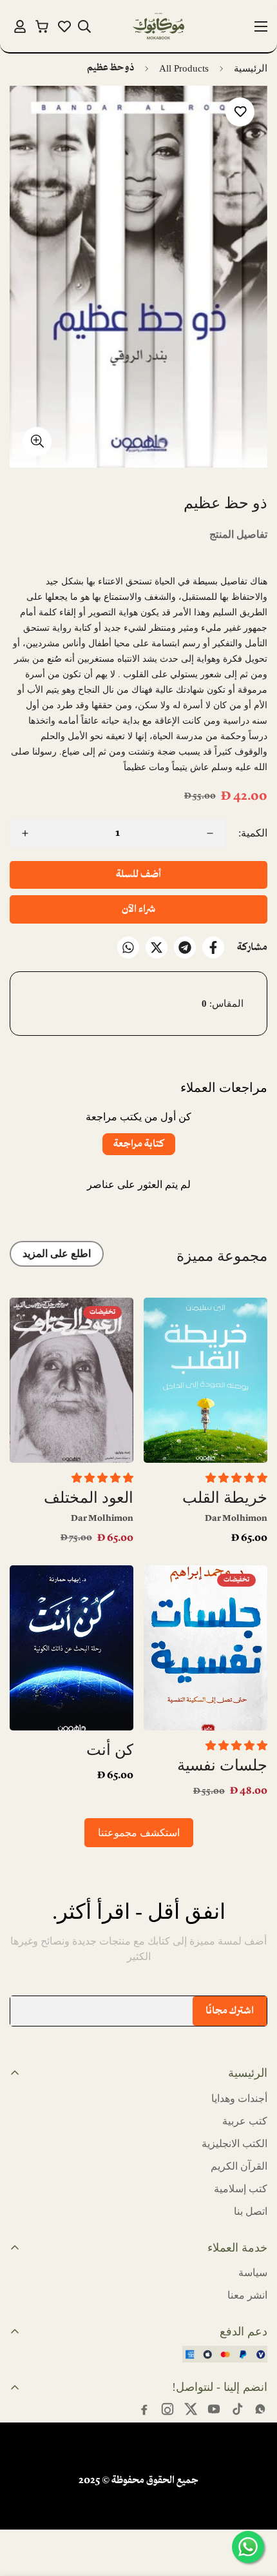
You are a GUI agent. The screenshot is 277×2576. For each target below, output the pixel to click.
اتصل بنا (251, 2211)
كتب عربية (245, 2121)
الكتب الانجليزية (234, 2144)
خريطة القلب (225, 1498)
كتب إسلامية (241, 2189)
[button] (42, 26)
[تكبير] (37, 441)
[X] (157, 947)
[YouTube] (214, 2409)
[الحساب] (20, 26)
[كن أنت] (72, 1648)
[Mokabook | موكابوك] (158, 26)
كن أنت (110, 1750)
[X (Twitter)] (191, 2409)
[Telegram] (185, 947)
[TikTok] (237, 2409)
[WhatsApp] (128, 947)
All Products (184, 68)
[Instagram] (167, 2409)
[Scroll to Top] (23, 2508)
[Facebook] (213, 947)
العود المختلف (89, 1498)
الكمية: (253, 833)
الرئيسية (251, 68)
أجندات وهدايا (239, 2098)
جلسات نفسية (222, 1765)
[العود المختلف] (72, 1380)
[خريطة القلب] (205, 1380)
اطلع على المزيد (57, 1253)
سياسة (253, 2273)
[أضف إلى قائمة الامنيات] (240, 112)
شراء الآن (138, 909)
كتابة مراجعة (139, 1144)
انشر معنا (247, 2295)
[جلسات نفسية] (205, 1648)
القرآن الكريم (239, 2166)
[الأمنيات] (64, 26)
